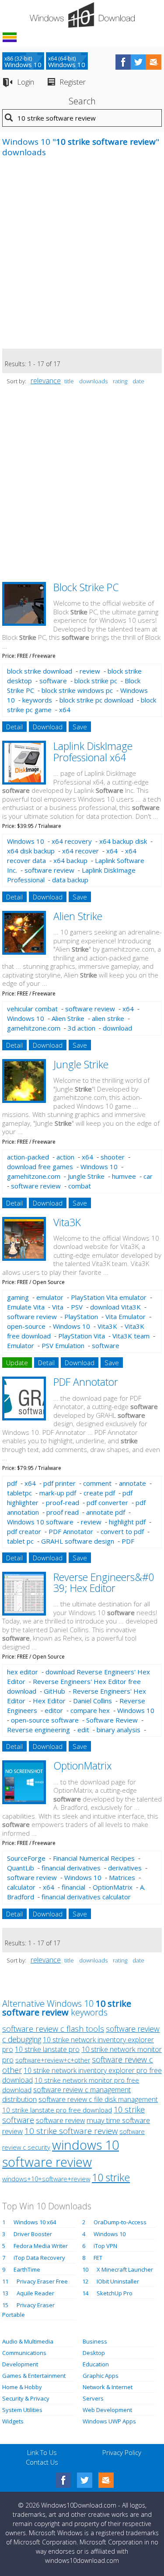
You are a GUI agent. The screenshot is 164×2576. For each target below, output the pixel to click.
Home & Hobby (22, 2387)
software (53, 681)
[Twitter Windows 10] (85, 2480)
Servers (93, 2398)
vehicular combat (32, 1009)
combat (80, 1186)
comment (97, 1483)
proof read (63, 1512)
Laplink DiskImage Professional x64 (93, 751)
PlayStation (81, 1317)
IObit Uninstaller (118, 2281)
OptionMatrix (82, 1766)
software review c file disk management (98, 2099)
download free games (40, 1167)
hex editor (23, 1672)
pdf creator (24, 1531)
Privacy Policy (122, 2452)
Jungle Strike (81, 1064)
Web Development (107, 2410)
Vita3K (67, 1222)
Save (80, 727)
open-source (26, 1326)
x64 (65, 710)
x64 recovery (72, 841)
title (69, 381)
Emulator (21, 1345)
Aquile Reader (35, 2293)
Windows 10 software (40, 1522)
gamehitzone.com (34, 1028)
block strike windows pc (77, 690)
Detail (14, 727)
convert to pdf (122, 1531)
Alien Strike (78, 916)
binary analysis (119, 1730)
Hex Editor (49, 1701)
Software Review (112, 1720)
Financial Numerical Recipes (94, 1858)
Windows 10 (26, 841)
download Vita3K (115, 1307)
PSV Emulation (63, 1345)
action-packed (28, 1157)
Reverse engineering (38, 1730)
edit (83, 1730)
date (138, 381)
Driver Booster (33, 2234)
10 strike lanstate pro (47, 2049)
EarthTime (27, 2269)
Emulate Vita (26, 1307)
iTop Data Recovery (39, 2258)
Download (48, 727)
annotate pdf (106, 1512)
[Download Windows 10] (82, 15)
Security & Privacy (26, 2398)
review (90, 671)
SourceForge (26, 1858)
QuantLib (21, 1868)
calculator (21, 1887)
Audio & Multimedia (28, 2341)
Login (26, 82)
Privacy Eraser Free (42, 2281)
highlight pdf (127, 1522)
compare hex (90, 1710)
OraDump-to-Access (120, 2222)
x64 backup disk (123, 841)
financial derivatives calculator (86, 1897)
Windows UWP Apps (109, 2421)
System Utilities (22, 2410)
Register (73, 82)
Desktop (94, 2353)
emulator (50, 1297)
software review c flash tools (53, 2029)
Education (96, 2364)
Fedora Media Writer (41, 2246)
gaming (18, 1297)
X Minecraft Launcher (125, 2269)
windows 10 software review (61, 2153)
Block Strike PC (86, 587)
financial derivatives (71, 1868)
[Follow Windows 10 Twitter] (138, 62)
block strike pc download (96, 700)
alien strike (108, 1018)
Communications (24, 2353)
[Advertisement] (82, 258)
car (148, 1176)
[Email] (106, 2480)
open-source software (45, 1720)
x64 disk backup (31, 851)
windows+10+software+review (46, 2179)
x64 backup (70, 860)
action (65, 1157)
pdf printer (59, 1483)
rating (120, 381)
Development (20, 2364)
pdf (12, 1483)
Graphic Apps (101, 2376)
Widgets (13, 2421)
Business (95, 2341)
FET (98, 2258)
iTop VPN (105, 2246)
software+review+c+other (53, 2060)
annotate (133, 1483)
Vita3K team (131, 1336)
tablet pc (20, 1541)
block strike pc (96, 681)
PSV (77, 1307)
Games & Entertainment (34, 2376)
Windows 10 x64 (35, 2222)
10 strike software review (71, 2131)
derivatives (125, 1868)
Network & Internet (108, 2387)
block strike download (40, 671)
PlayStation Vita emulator (109, 1297)
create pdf (99, 1493)
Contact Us (42, 2462)
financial (73, 1887)
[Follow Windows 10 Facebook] (123, 62)
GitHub (54, 1691)
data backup (70, 880)
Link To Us (42, 2452)
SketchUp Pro (115, 2293)
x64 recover (80, 851)
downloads (93, 381)
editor (54, 1710)
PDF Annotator (86, 1382)
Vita (58, 1307)
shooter (113, 1157)
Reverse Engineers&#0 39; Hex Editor (104, 1582)
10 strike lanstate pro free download (57, 2110)
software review (49, 870)
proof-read (63, 1502)
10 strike (111, 2177)
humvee (124, 1176)
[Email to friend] (154, 62)
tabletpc (19, 1493)
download (117, 1028)
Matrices (122, 1877)
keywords (37, 700)
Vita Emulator (126, 1317)
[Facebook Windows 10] (63, 2480)
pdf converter (107, 1502)
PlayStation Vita (82, 1336)
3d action (82, 1028)
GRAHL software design (78, 1541)
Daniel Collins (92, 1701)
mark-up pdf (58, 1493)
